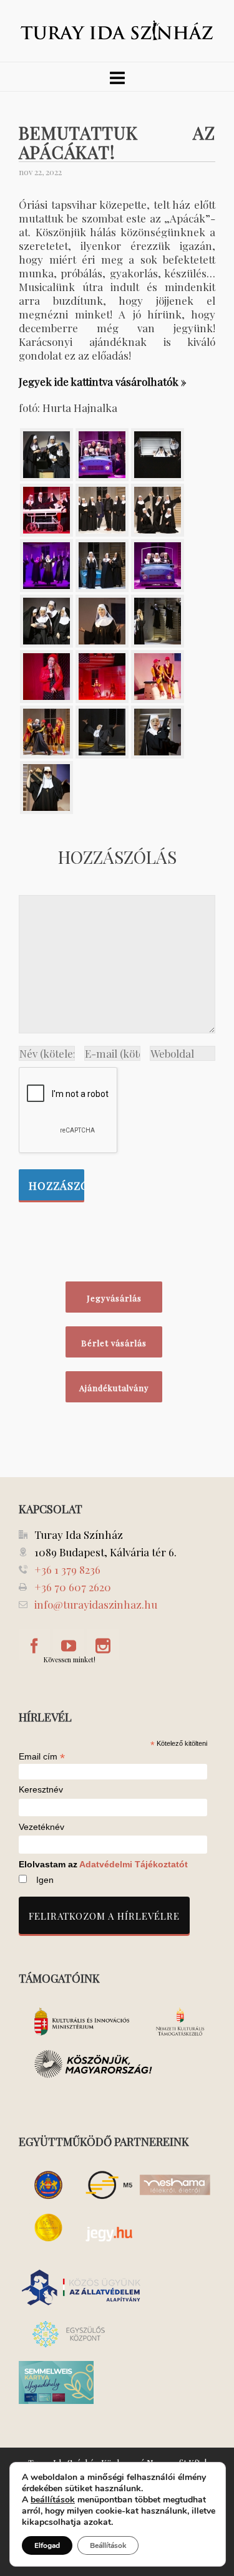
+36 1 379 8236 (67, 1569)
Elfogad (47, 2545)
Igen (45, 1880)
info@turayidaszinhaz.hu (96, 1604)
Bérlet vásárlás (114, 1343)
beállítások (53, 2500)
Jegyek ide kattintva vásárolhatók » (103, 381)
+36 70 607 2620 (73, 1587)
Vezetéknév (41, 1827)
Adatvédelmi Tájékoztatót (134, 1864)
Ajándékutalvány (114, 1388)
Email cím (42, 1756)
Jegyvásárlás (114, 1298)
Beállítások (108, 2545)
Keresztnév (41, 1790)
